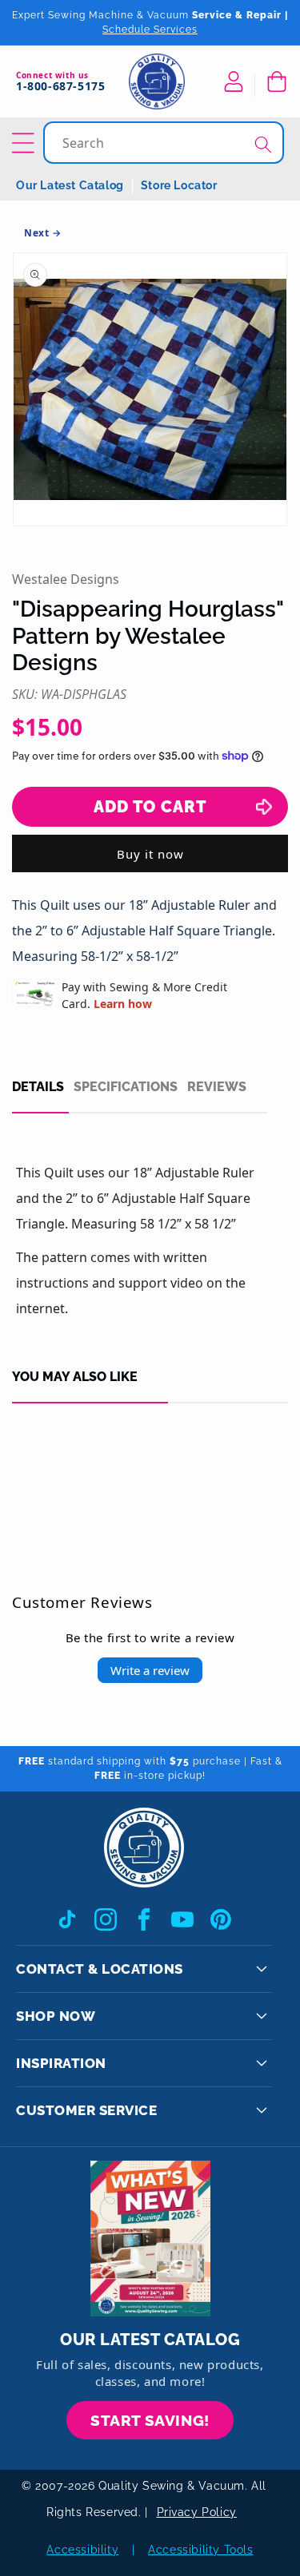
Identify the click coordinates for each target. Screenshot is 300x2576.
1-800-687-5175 (60, 87)
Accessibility (82, 2550)
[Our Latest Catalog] (150, 2239)
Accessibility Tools (200, 2550)
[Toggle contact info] (262, 1969)
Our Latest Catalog (70, 185)
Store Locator (179, 185)
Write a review (150, 1670)
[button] (276, 81)
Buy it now (150, 854)
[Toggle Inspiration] (262, 2063)
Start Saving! (150, 2420)
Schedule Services (150, 30)
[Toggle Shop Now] (262, 2016)
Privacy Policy (197, 2512)
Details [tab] (38, 1087)
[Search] (263, 144)
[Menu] (26, 143)
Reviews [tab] (217, 1087)
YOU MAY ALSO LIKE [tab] (75, 1377)
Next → (43, 233)
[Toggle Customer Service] (262, 2110)
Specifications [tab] (126, 1087)
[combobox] (165, 143)
